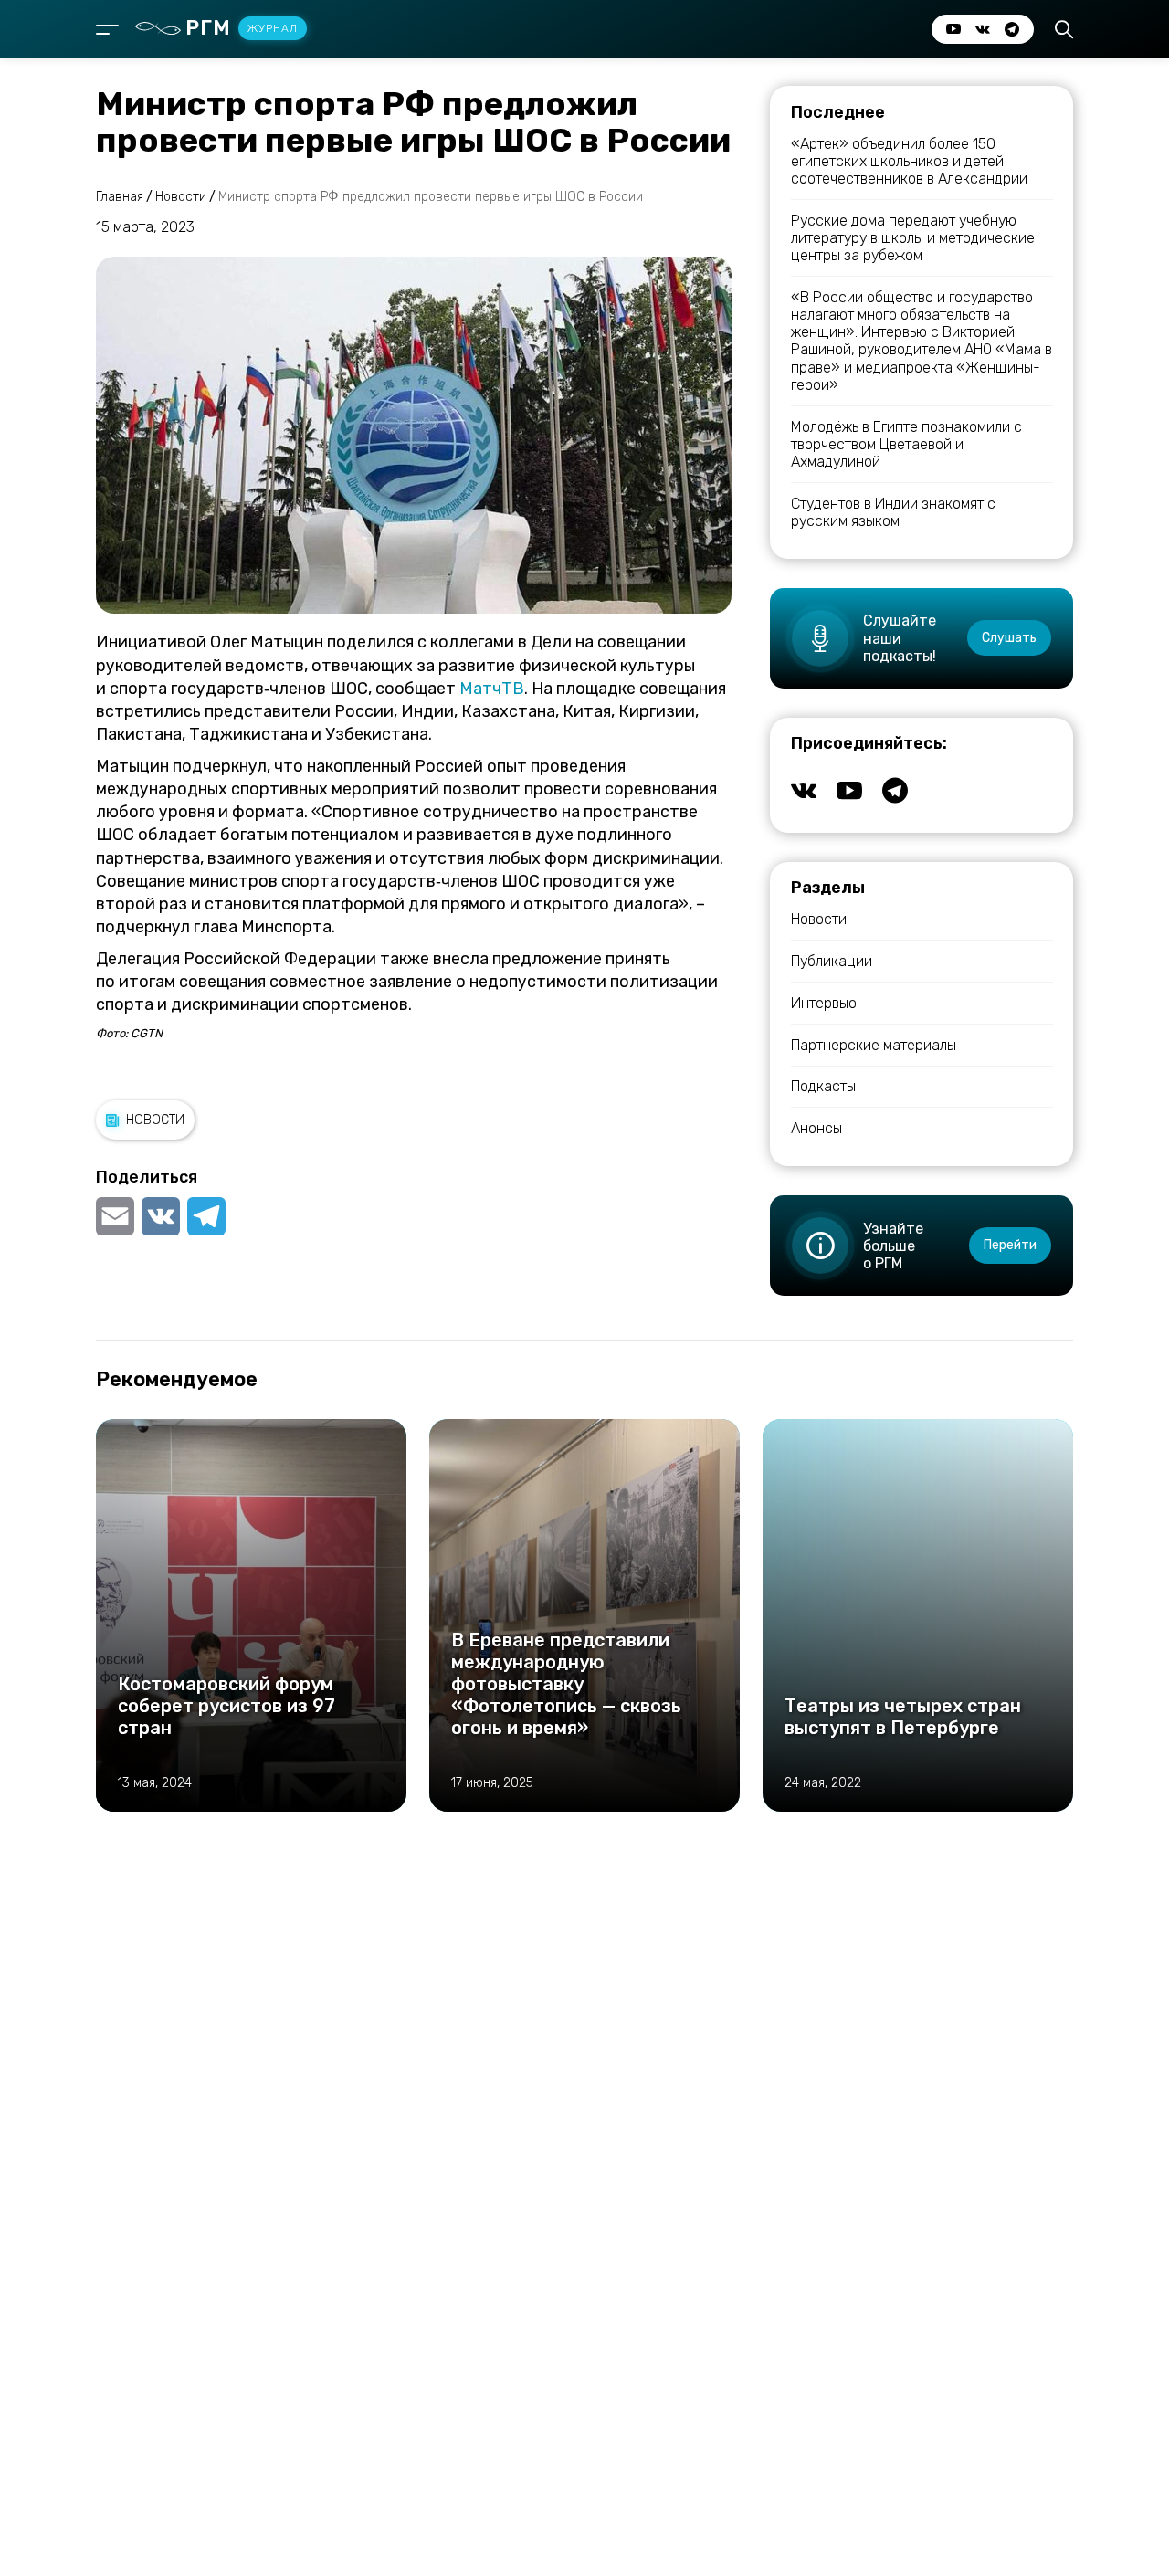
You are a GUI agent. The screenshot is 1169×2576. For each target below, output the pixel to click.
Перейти (1010, 1245)
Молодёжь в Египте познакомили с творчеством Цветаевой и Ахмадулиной (906, 444)
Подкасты (823, 1086)
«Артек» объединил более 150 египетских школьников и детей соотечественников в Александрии (909, 161)
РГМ (242, 28)
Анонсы (816, 1128)
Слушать (1009, 638)
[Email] (117, 1216)
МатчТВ (492, 689)
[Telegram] (206, 1216)
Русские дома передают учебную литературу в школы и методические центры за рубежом (913, 238)
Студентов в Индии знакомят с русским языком (893, 512)
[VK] (161, 1216)
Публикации (832, 961)
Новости (155, 1120)
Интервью (824, 1003)
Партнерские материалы (874, 1045)
